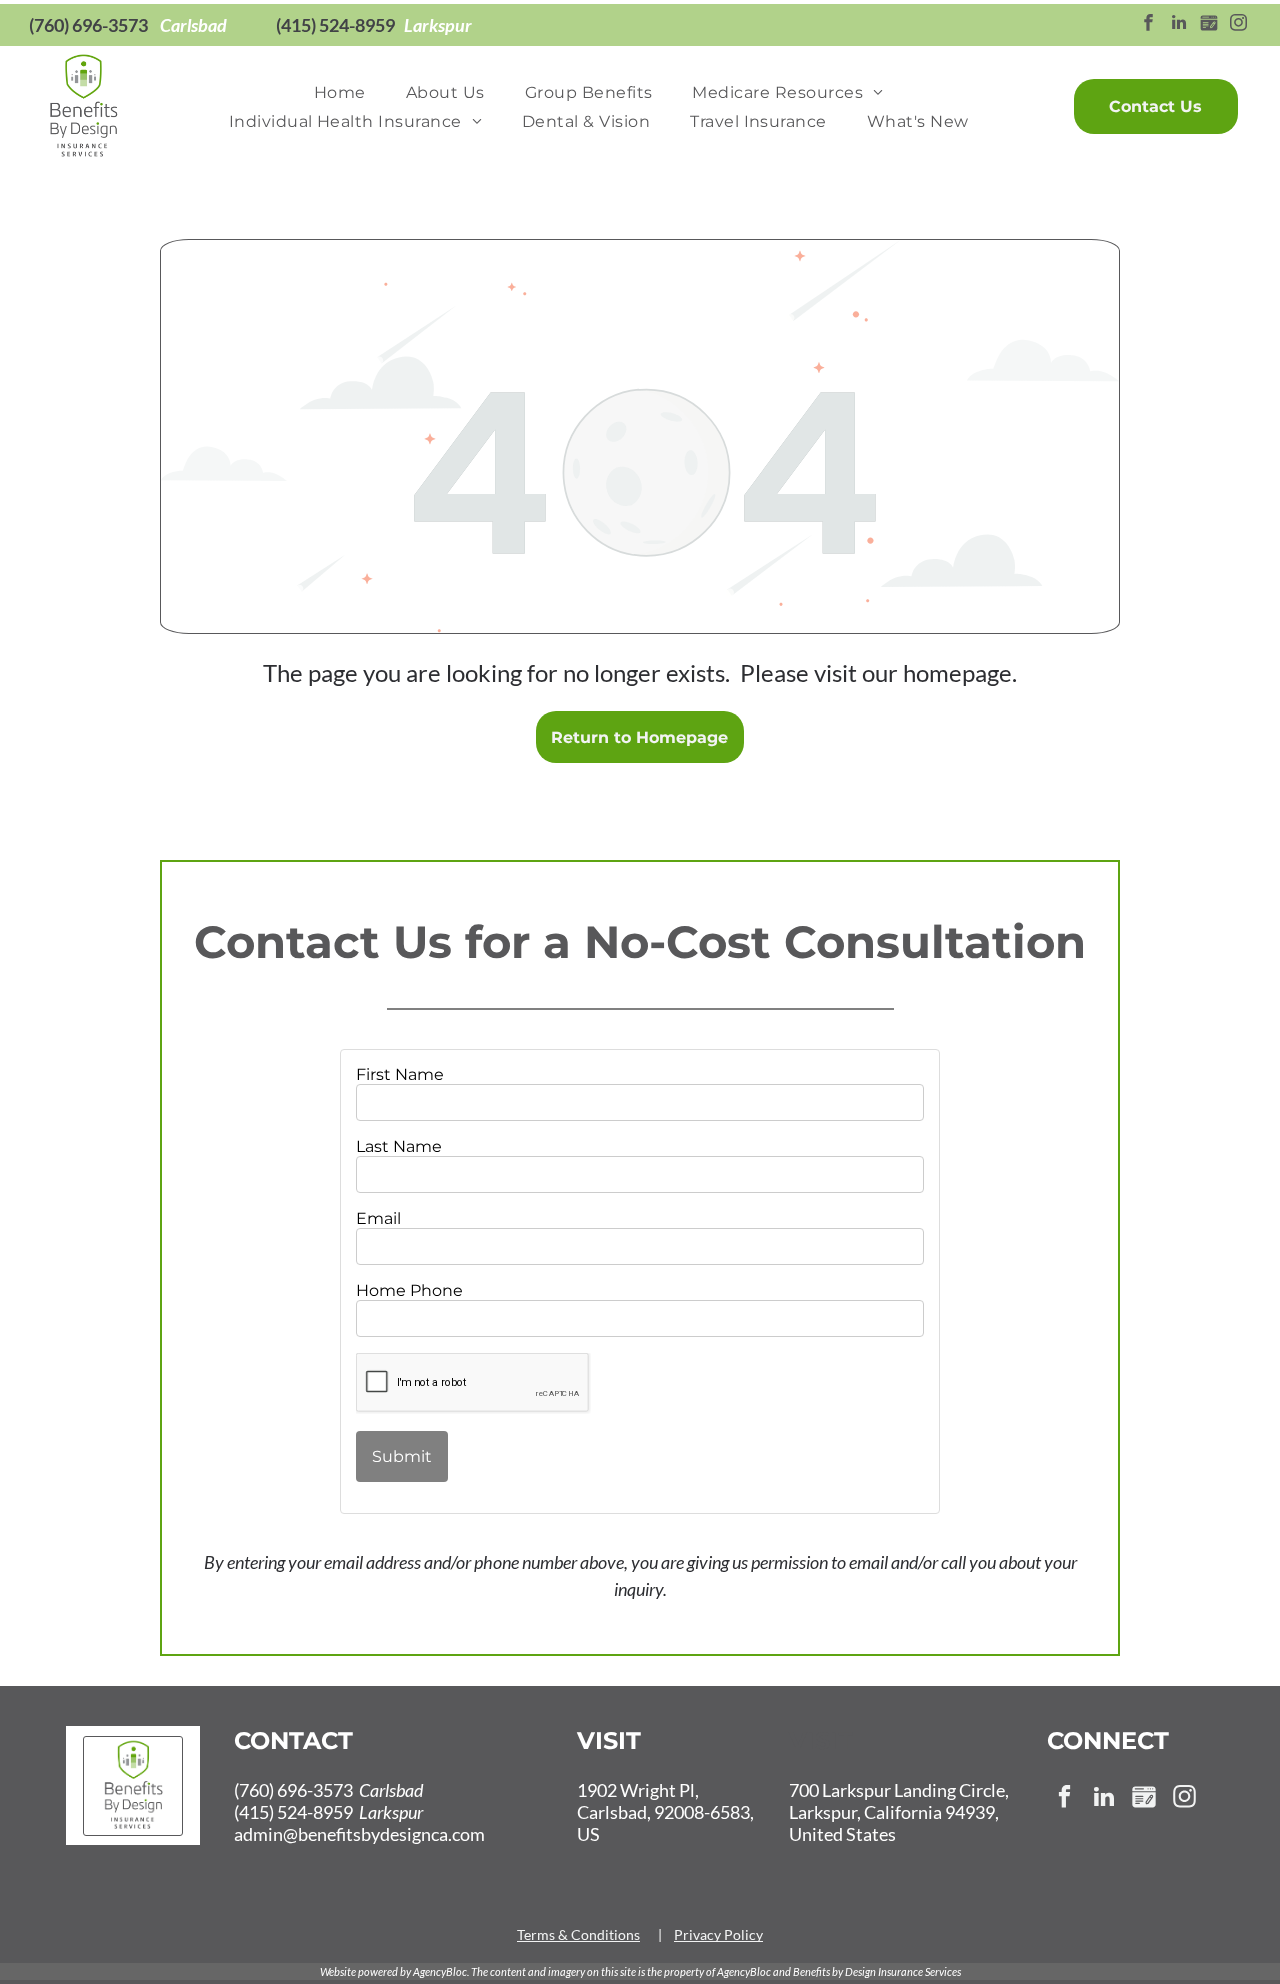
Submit (402, 1456)
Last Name (399, 1146)
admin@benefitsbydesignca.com (359, 1834)
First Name (400, 1074)
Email (378, 1218)
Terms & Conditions (578, 1934)
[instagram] (1238, 25)
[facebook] (1148, 25)
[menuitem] (340, 92)
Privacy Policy (718, 1934)
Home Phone (409, 1290)
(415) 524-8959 (335, 25)
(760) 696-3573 (88, 25)
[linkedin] (1178, 25)
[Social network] (1208, 25)
